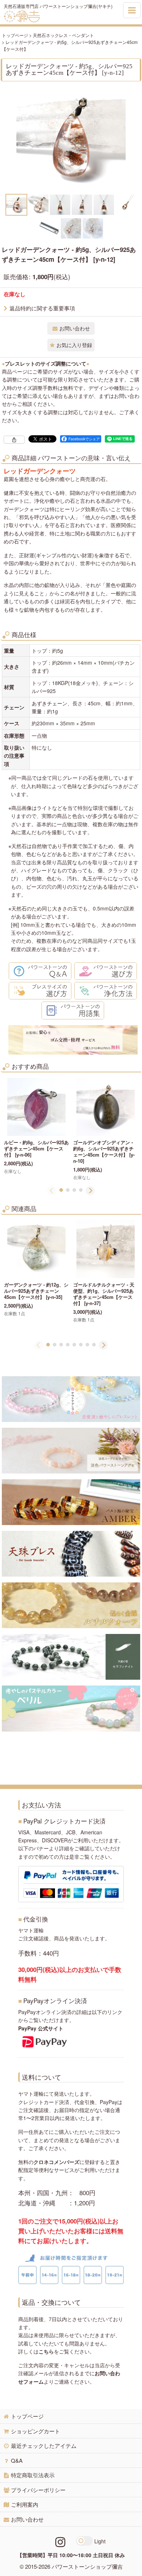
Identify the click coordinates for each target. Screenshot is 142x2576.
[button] (16, 205)
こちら (46, 2351)
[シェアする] (14, 440)
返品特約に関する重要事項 (42, 308)
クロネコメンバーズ (56, 2162)
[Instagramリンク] (60, 2541)
